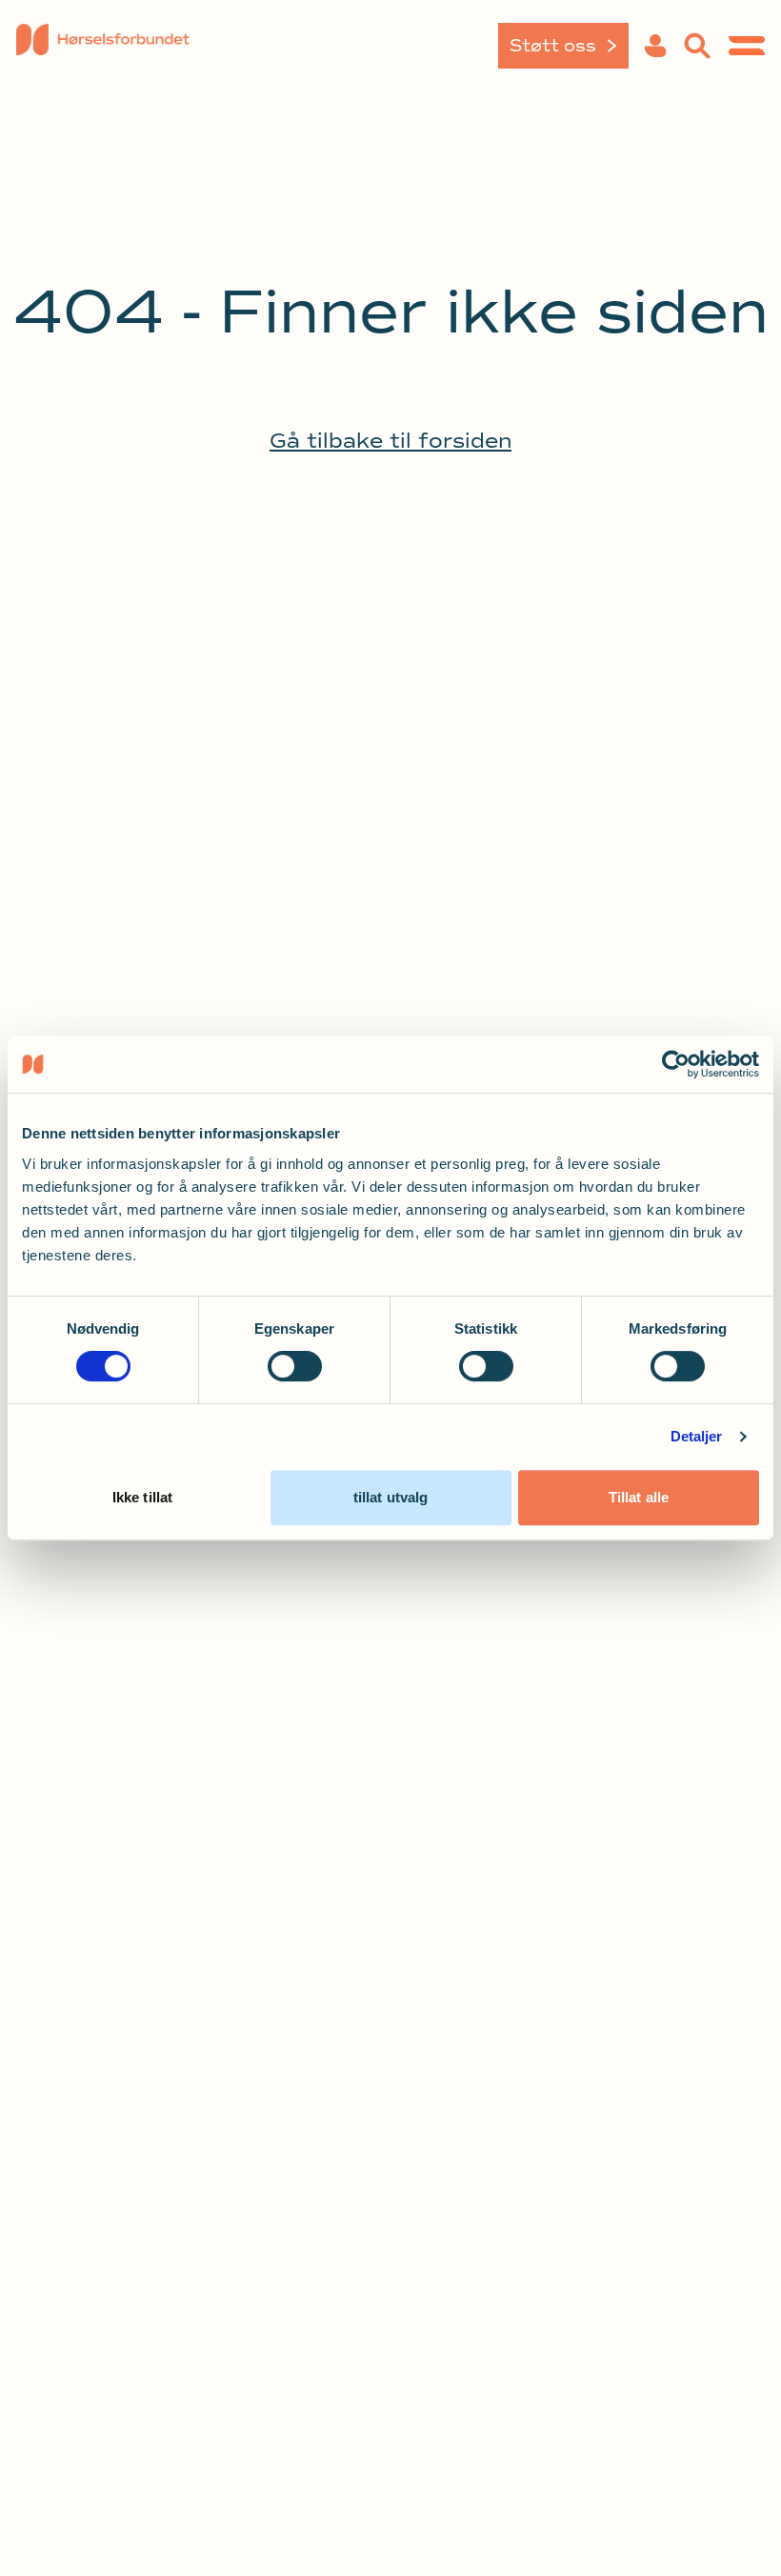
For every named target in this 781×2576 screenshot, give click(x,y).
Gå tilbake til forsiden (390, 441)
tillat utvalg (390, 1497)
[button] (655, 46)
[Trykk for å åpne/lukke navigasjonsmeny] (747, 46)
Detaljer (697, 1436)
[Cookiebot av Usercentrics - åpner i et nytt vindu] (676, 1064)
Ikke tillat (142, 1497)
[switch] (295, 1366)
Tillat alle (639, 1497)
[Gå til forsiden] (103, 46)
